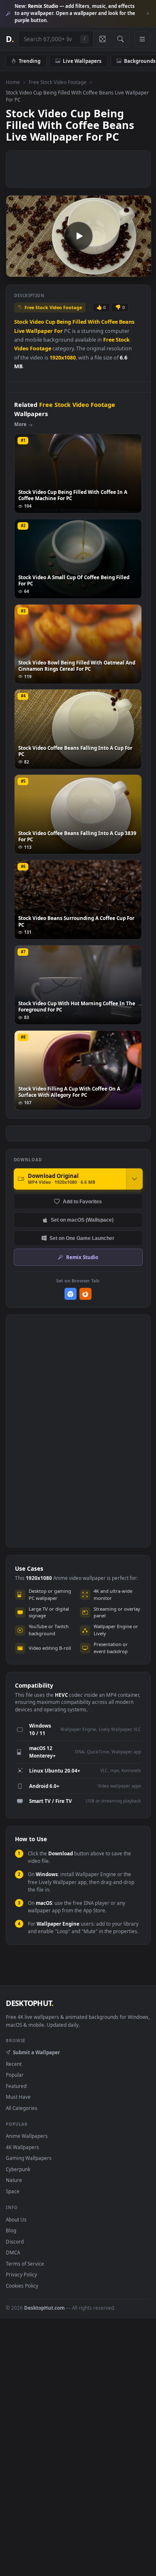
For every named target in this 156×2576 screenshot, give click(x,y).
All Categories (22, 2108)
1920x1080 (63, 358)
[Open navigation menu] (142, 39)
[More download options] (134, 1179)
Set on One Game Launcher (82, 1238)
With (94, 322)
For (58, 331)
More (20, 424)
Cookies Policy (22, 2286)
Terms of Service (25, 2264)
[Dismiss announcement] (148, 14)
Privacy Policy (21, 2274)
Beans (127, 322)
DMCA (13, 2252)
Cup (50, 322)
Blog (11, 2230)
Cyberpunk (18, 2169)
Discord (15, 2241)
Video (37, 322)
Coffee (109, 322)
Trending (30, 61)
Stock (21, 322)
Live (19, 331)
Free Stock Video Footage (58, 82)
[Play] (16, 270)
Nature (14, 2180)
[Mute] (126, 270)
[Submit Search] (120, 39)
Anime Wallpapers (27, 2136)
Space (13, 2191)
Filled (79, 322)
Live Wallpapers (82, 61)
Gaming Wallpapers (29, 2158)
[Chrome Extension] (71, 1294)
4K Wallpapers (22, 2147)
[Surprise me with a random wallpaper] (102, 39)
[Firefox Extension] (85, 1294)
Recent (14, 2064)
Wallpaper (39, 331)
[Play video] (78, 236)
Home (13, 82)
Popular (15, 2075)
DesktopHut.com (44, 2308)
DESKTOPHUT (30, 2003)
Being (64, 322)
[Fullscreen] (140, 270)
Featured (16, 2086)
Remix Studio (82, 1257)
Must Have (18, 2097)
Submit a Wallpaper (36, 2052)
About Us (16, 2219)
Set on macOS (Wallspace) (82, 1220)
